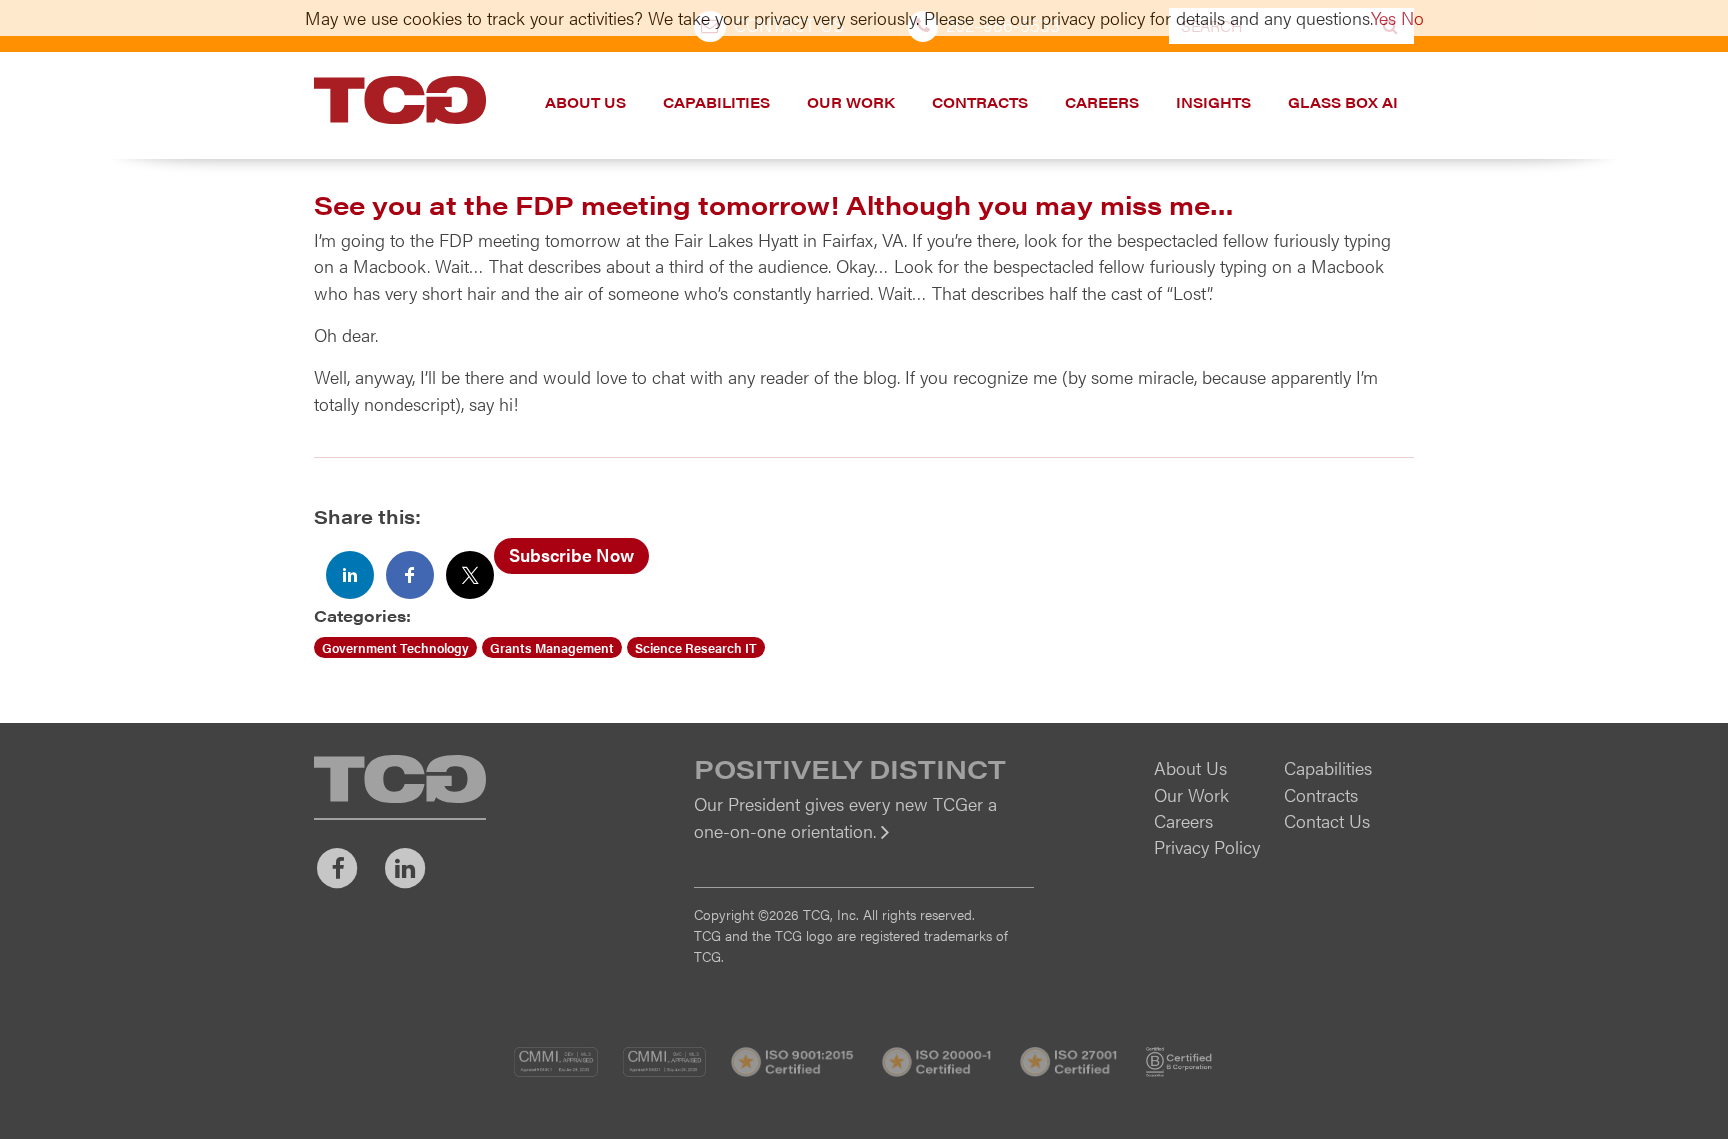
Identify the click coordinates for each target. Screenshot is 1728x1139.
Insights (1213, 102)
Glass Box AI (1343, 102)
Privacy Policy (1207, 846)
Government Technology (395, 647)
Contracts (980, 102)
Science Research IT (696, 647)
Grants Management (552, 647)
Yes (1383, 17)
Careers (1102, 102)
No (1412, 17)
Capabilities (716, 102)
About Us (585, 102)
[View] (864, 844)
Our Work (851, 102)
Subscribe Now (571, 554)
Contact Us (1327, 820)
